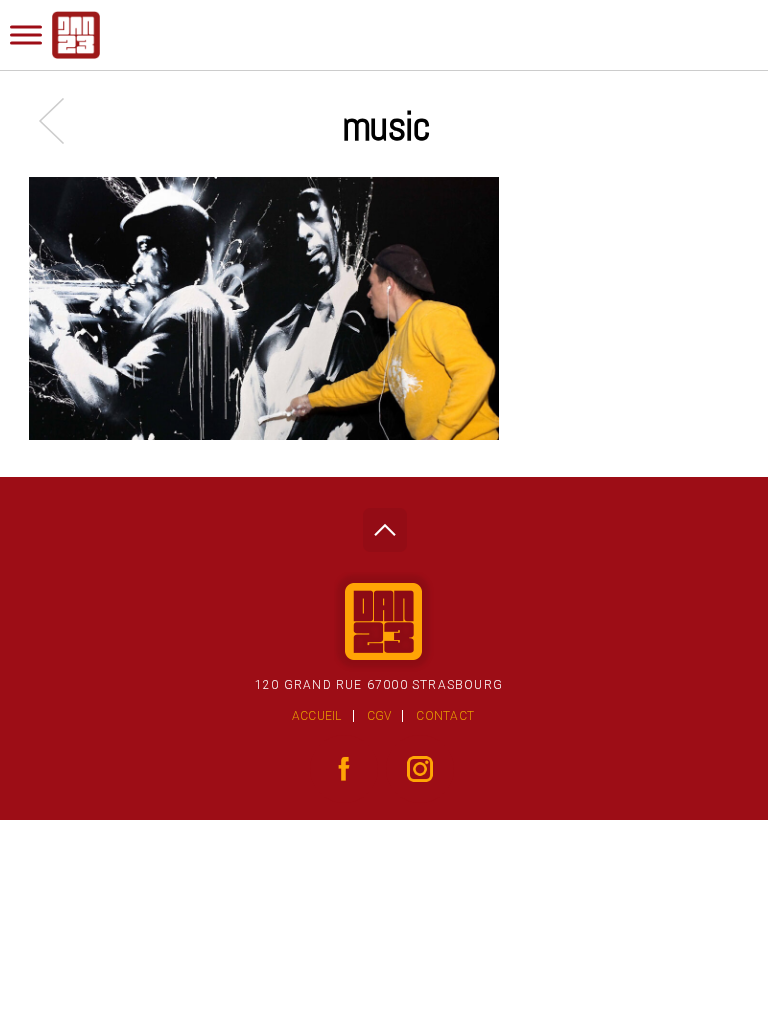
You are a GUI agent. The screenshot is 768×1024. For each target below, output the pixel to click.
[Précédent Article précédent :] (61, 120)
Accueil (317, 716)
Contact (445, 716)
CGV (379, 716)
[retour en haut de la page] (384, 524)
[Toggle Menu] (26, 34)
